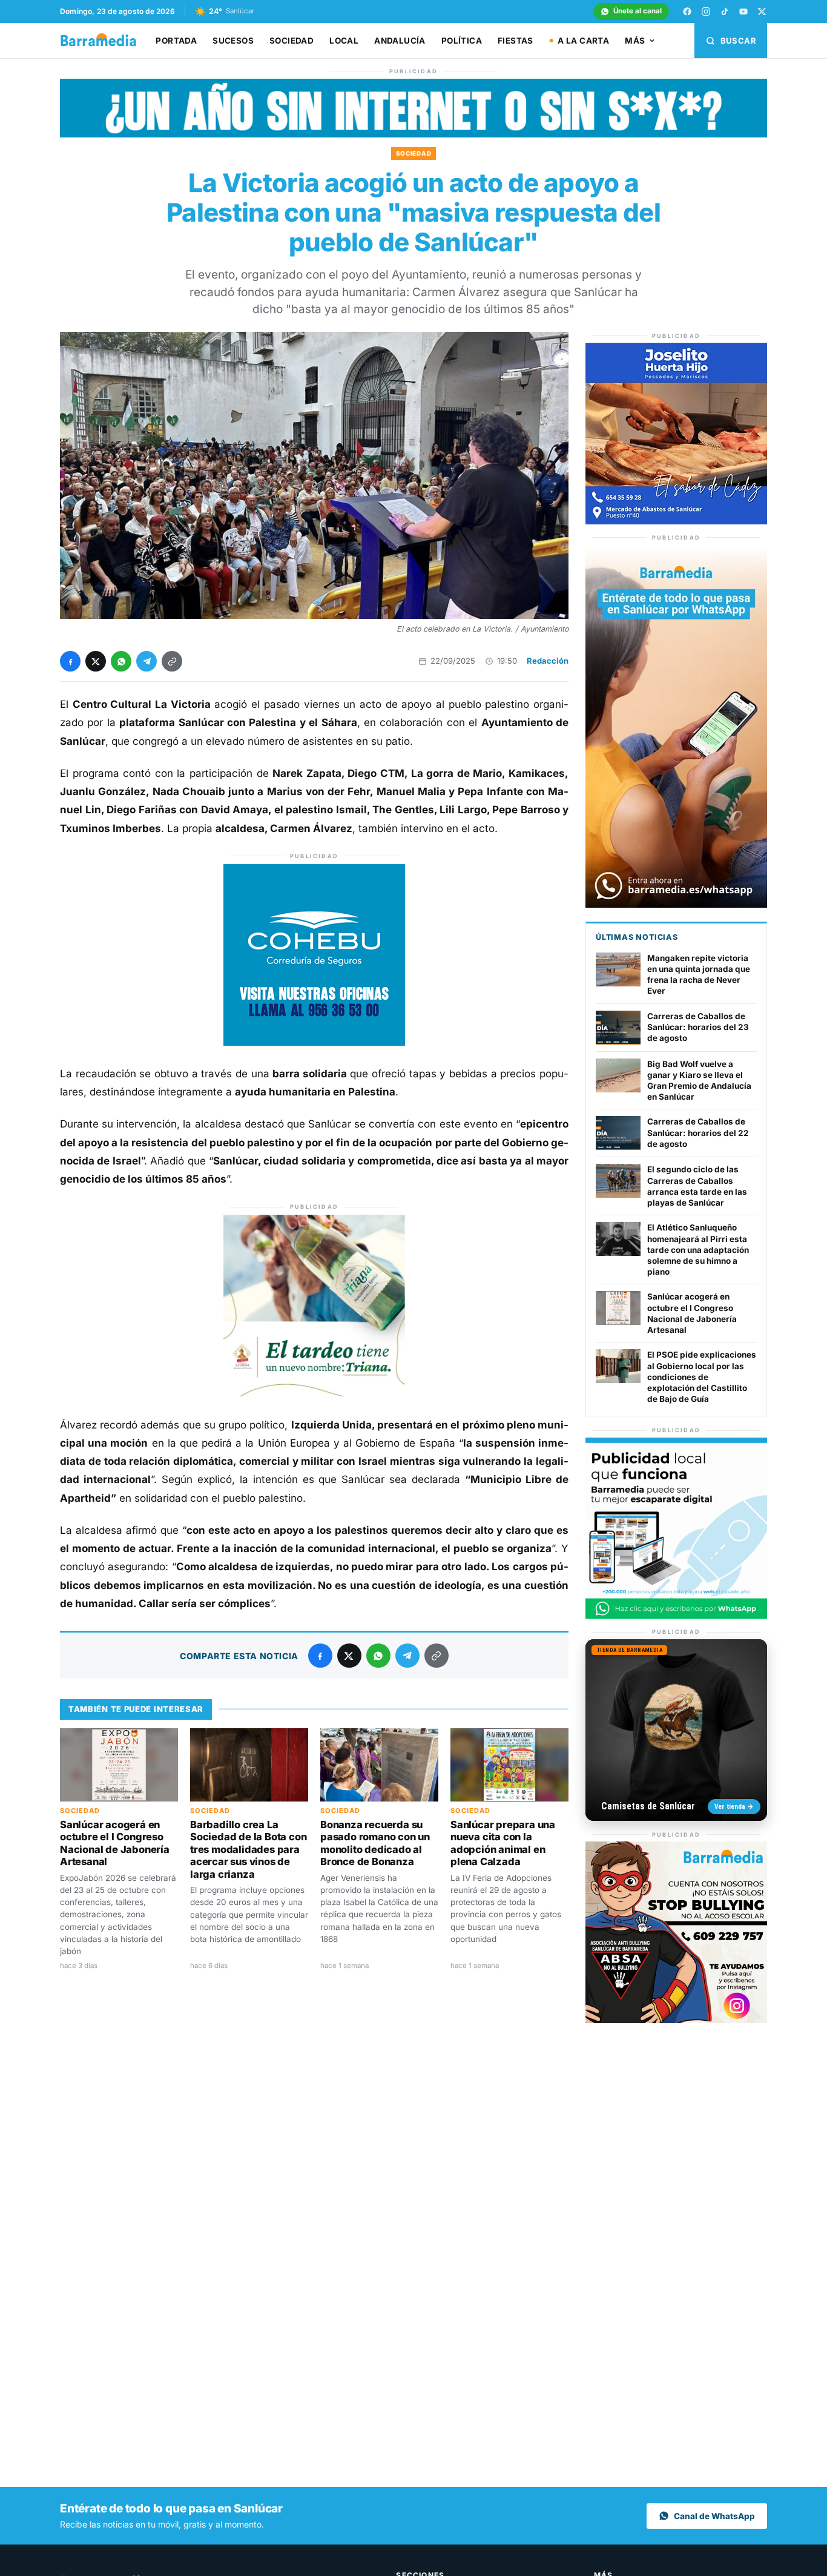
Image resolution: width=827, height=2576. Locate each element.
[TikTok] (725, 12)
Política (462, 41)
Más (635, 41)
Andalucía (400, 41)
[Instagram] (706, 12)
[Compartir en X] (96, 661)
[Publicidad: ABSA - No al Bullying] (676, 2020)
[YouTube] (743, 12)
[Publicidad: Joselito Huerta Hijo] (676, 521)
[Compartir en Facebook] (70, 661)
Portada (176, 41)
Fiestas (516, 41)
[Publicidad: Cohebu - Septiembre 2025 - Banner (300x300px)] (314, 1042)
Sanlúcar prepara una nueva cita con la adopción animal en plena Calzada (503, 1843)
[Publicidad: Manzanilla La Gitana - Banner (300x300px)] (314, 1393)
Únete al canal (638, 11)
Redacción (548, 661)
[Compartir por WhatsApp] (121, 661)
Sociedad (292, 41)
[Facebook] (687, 12)
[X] (762, 12)
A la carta (583, 41)
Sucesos (233, 41)
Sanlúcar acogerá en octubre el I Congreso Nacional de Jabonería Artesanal (115, 1843)
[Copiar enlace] (172, 661)
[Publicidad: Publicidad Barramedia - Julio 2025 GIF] (676, 1616)
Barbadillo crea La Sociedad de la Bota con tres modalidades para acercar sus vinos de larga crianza (248, 1849)
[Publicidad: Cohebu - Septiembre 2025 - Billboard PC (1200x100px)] (413, 134)
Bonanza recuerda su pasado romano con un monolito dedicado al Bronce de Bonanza (375, 1843)
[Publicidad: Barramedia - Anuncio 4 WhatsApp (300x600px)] (676, 904)
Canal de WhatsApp (714, 2516)
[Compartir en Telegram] (147, 661)
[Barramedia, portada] (104, 41)
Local (344, 41)
